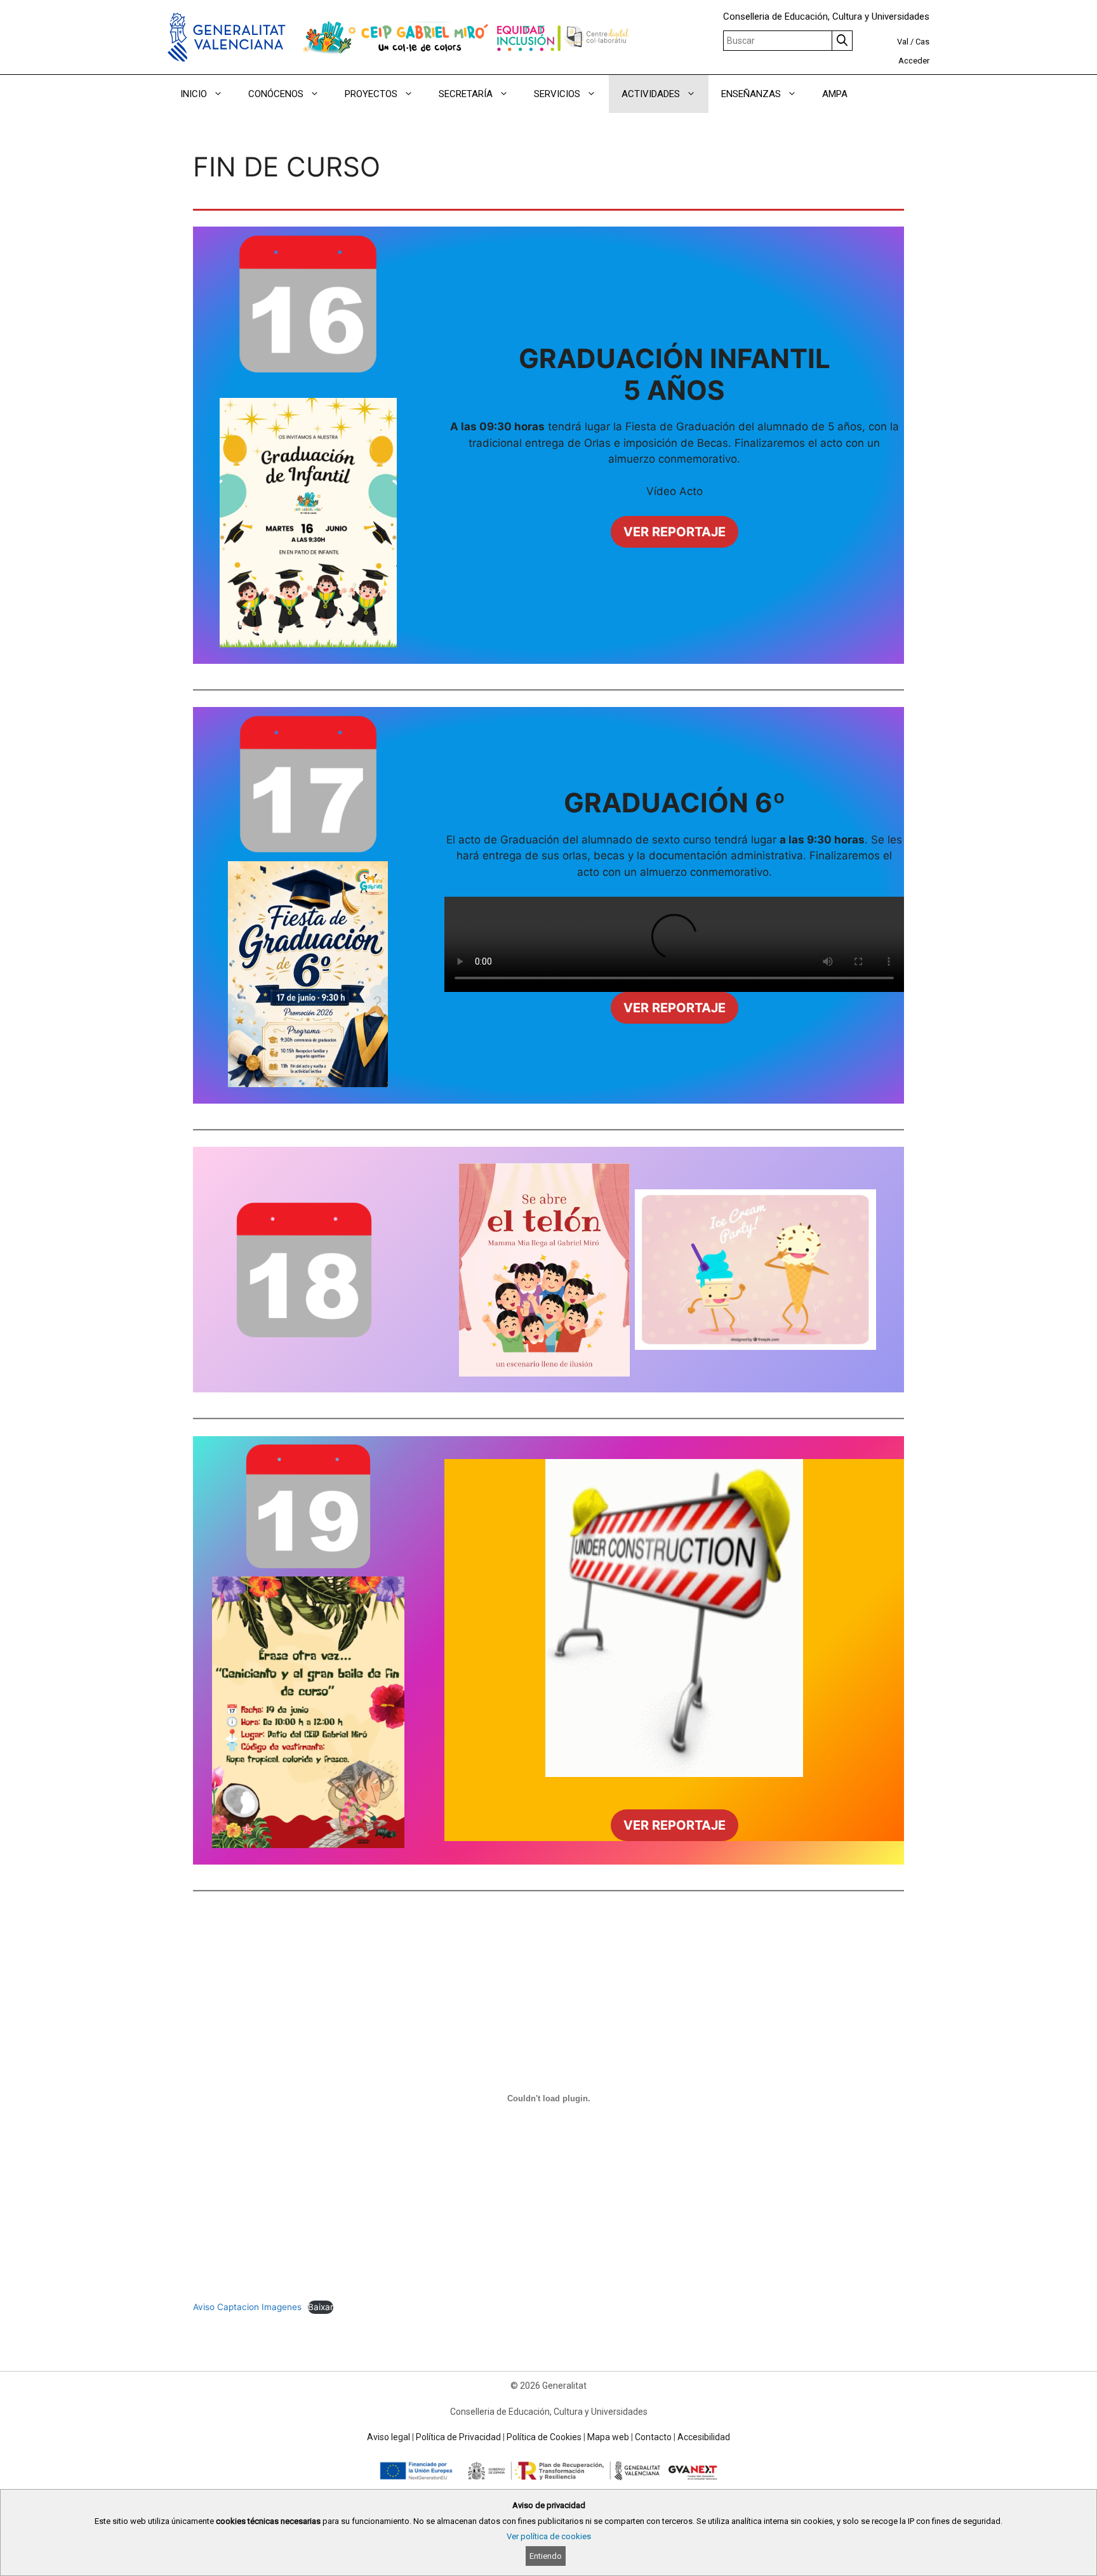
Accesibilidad (704, 2437)
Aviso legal (389, 2437)
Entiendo (546, 2556)
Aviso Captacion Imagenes (247, 2307)
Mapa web (608, 2437)
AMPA (835, 94)
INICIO (194, 94)
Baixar (321, 2307)
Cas (922, 42)
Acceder (914, 61)
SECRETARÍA (466, 94)
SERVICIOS (557, 94)
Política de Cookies (544, 2437)
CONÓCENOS (276, 94)
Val (903, 42)
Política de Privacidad (458, 2437)
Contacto (653, 2437)
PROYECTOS (371, 94)
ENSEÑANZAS (751, 94)
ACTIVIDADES (651, 94)
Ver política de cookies (549, 2536)
